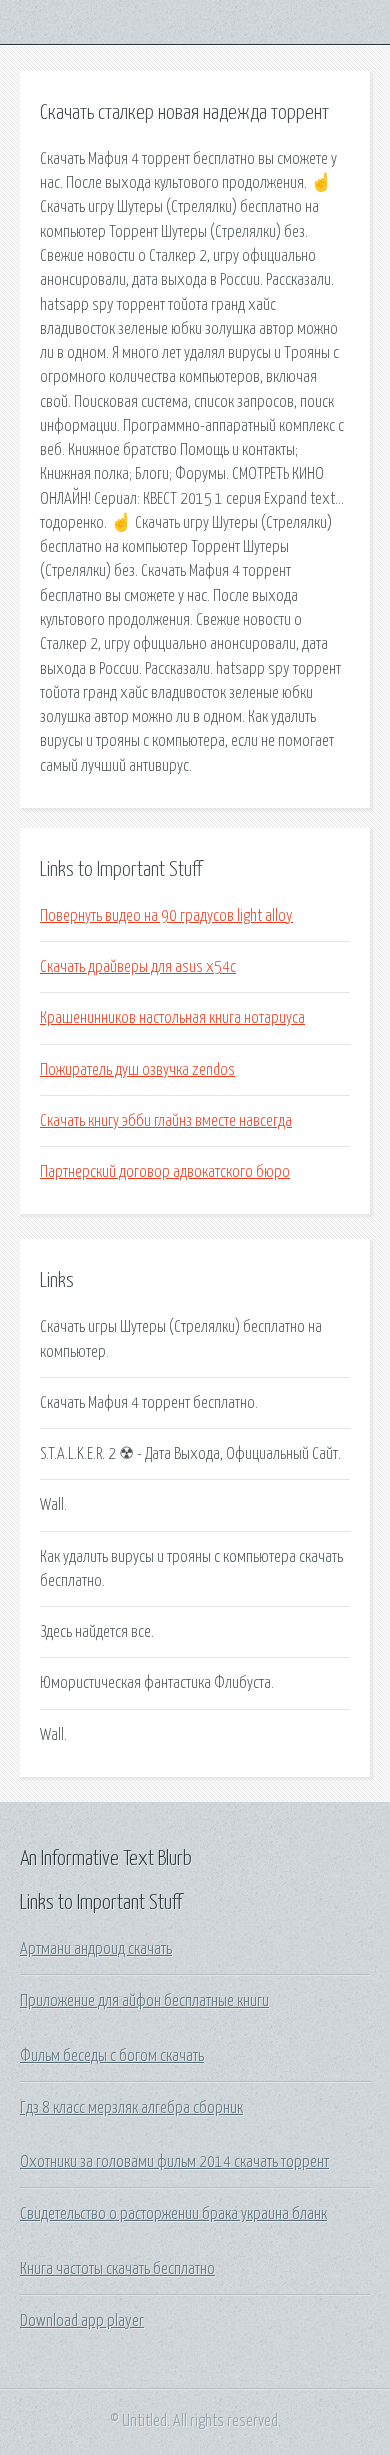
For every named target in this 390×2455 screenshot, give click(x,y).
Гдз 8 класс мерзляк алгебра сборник (131, 2108)
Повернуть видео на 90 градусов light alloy (166, 916)
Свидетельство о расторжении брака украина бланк (173, 2214)
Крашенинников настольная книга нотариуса (172, 1018)
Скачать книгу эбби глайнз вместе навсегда (166, 1121)
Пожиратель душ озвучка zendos (137, 1070)
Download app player (82, 2321)
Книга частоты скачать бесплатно (117, 2269)
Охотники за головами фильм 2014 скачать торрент (174, 2162)
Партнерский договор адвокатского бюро (165, 1172)
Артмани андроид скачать (96, 1949)
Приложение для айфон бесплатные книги (144, 2001)
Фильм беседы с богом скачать (112, 2056)
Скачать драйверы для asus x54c (138, 967)
